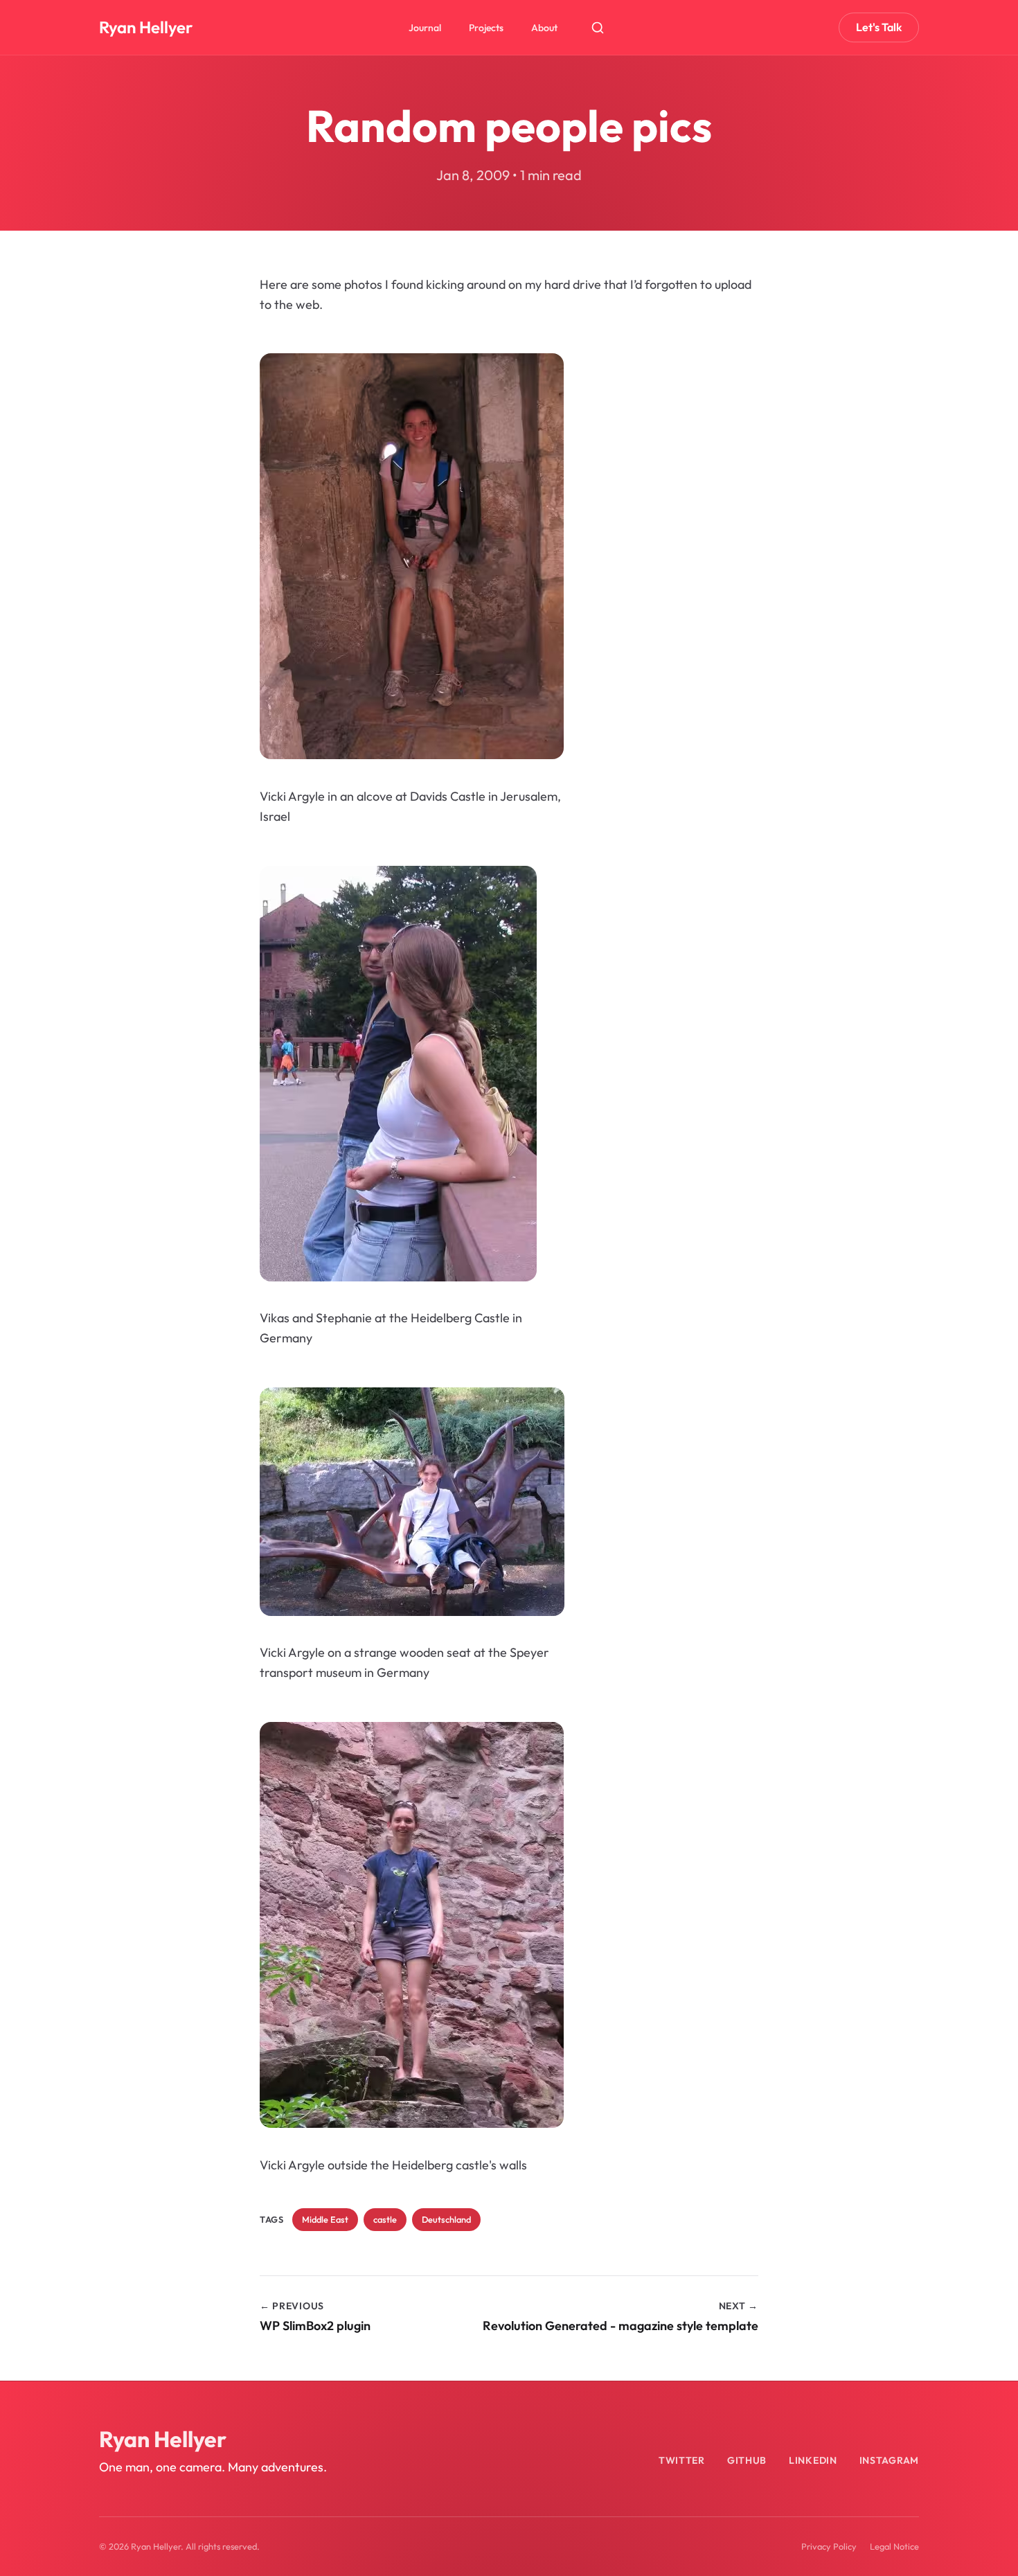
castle (385, 2219)
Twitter (682, 2460)
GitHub (747, 2460)
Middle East (325, 2219)
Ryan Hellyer (146, 27)
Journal (425, 28)
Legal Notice (894, 2546)
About (544, 28)
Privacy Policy (829, 2546)
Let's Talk (879, 27)
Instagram (889, 2460)
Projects (486, 28)
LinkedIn (813, 2460)
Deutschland (446, 2219)
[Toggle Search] (598, 28)
